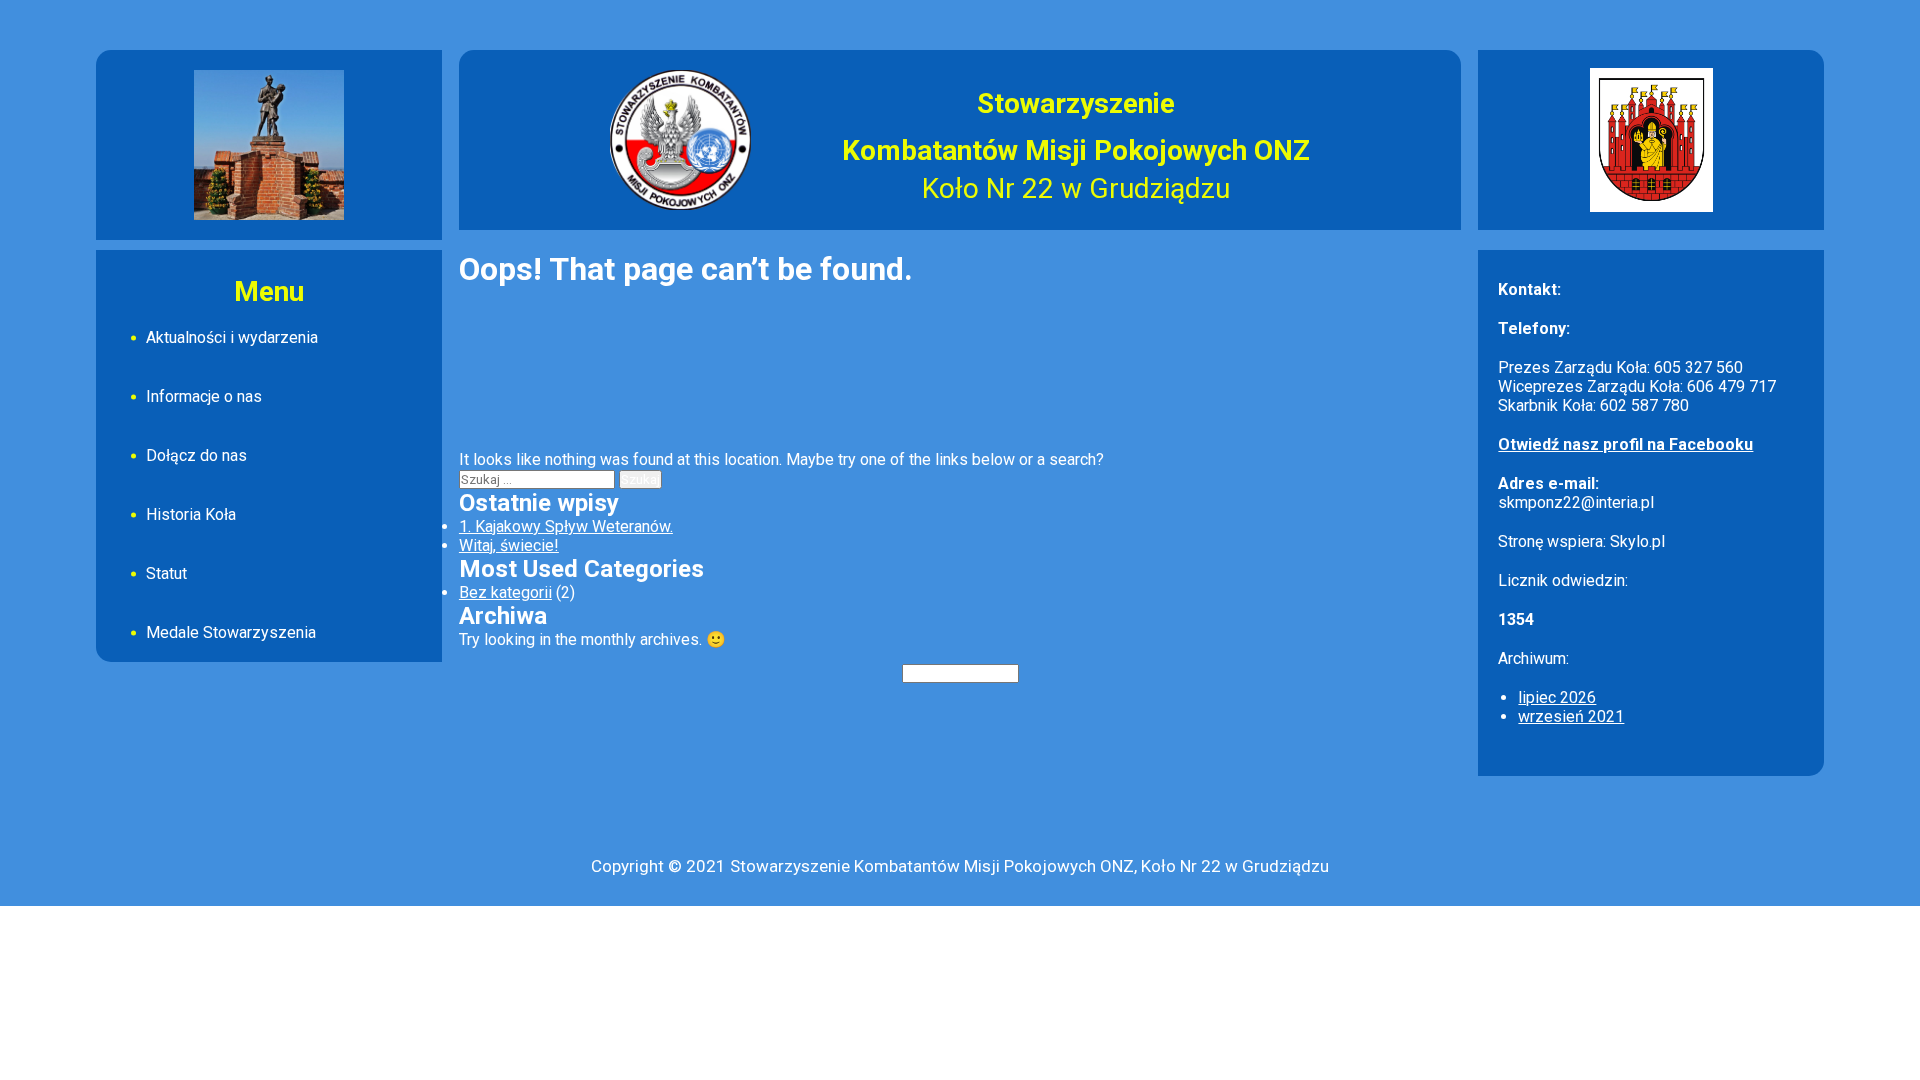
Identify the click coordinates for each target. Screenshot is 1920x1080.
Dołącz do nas (196, 455)
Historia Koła (191, 514)
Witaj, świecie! (509, 545)
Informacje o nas (204, 396)
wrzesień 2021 (1571, 716)
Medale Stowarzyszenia (231, 632)
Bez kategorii (505, 592)
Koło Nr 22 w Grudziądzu (1076, 188)
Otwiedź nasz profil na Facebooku (1625, 444)
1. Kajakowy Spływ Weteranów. (566, 526)
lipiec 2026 (1557, 697)
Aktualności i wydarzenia (232, 337)
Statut (166, 573)
